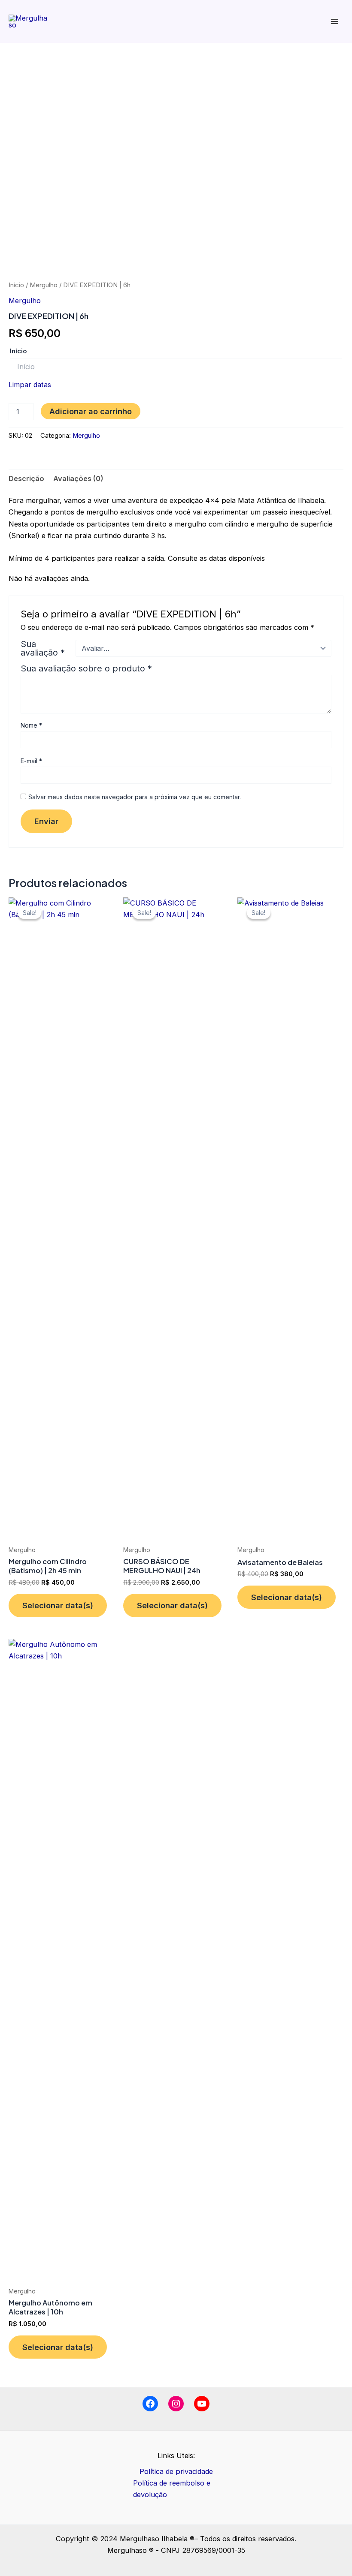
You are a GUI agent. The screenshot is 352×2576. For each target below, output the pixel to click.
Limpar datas (30, 385)
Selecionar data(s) (58, 1605)
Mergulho (44, 285)
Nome (31, 725)
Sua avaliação (43, 648)
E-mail (31, 761)
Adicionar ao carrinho (91, 411)
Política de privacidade (176, 2471)
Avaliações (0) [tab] (78, 478)
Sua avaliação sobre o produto (86, 668)
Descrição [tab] (26, 478)
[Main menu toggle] (334, 22)
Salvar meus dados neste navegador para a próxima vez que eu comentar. (135, 797)
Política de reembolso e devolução (172, 2489)
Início (16, 285)
